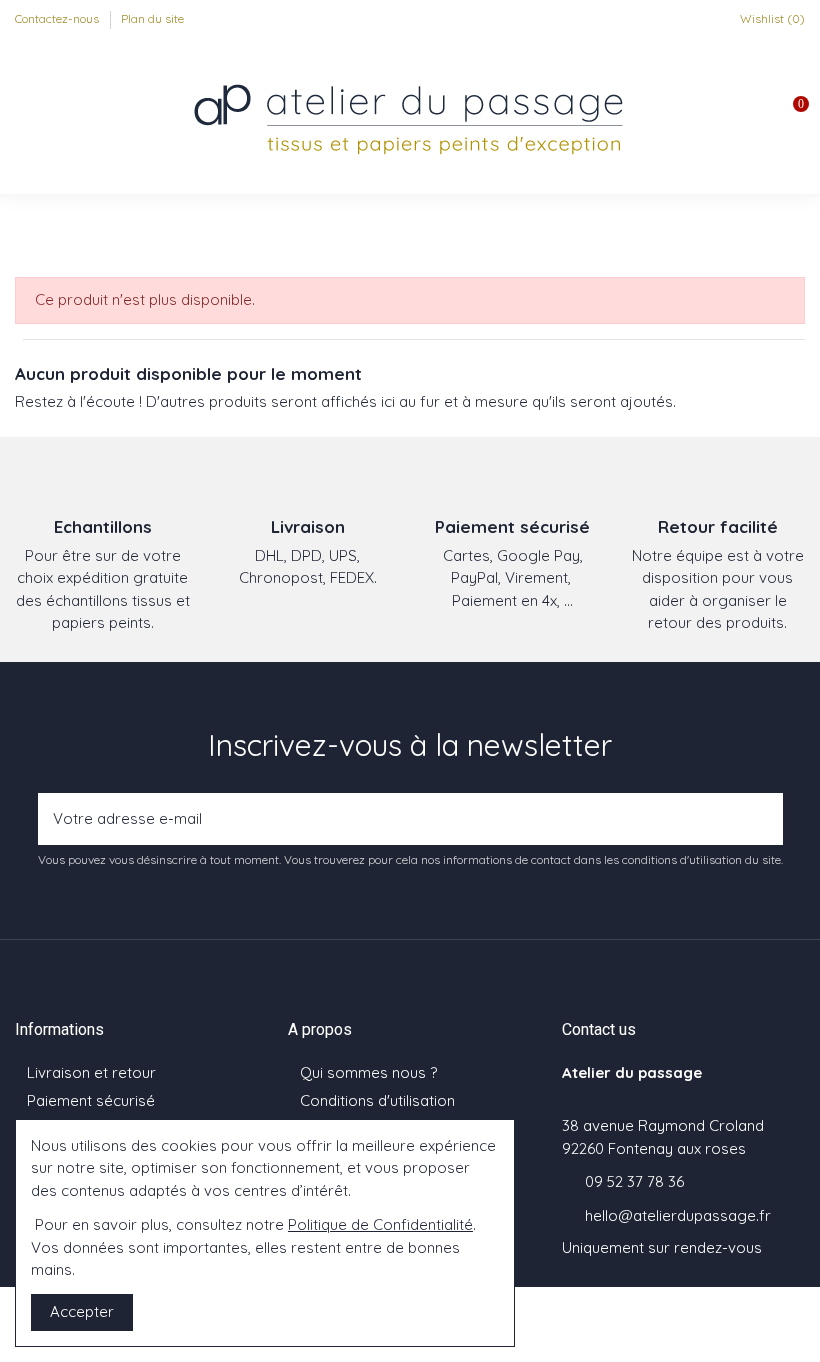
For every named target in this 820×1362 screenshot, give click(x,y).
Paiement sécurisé (91, 1100)
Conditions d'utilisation (377, 1100)
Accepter (82, 1311)
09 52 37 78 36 (634, 1181)
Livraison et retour (91, 1072)
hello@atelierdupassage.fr (678, 1215)
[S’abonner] (762, 819)
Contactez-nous (58, 18)
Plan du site (152, 18)
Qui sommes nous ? (368, 1072)
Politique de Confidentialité (380, 1224)
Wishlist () (771, 18)
